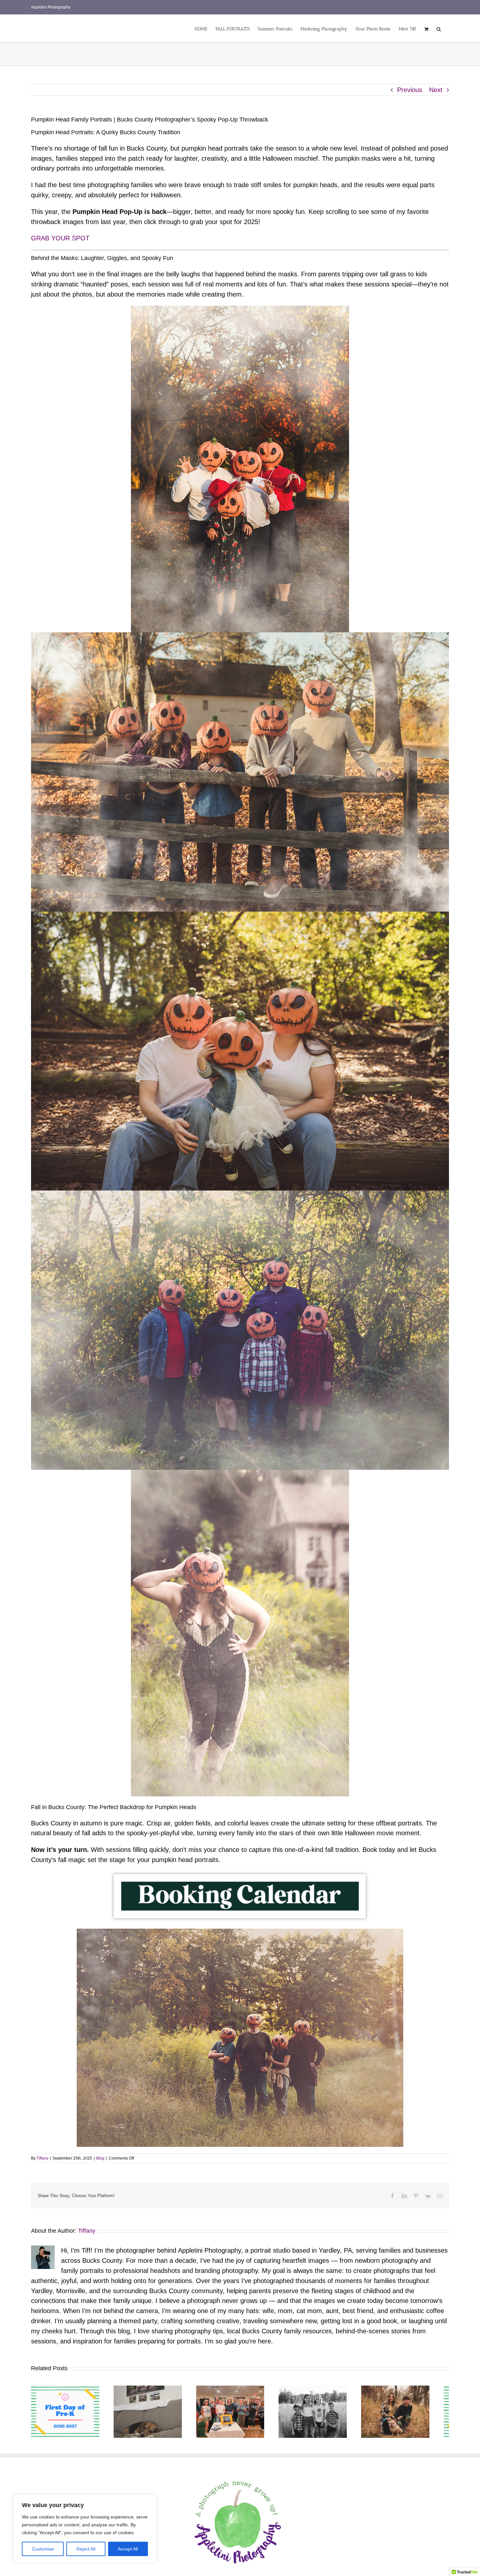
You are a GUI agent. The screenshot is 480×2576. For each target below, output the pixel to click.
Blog (100, 2158)
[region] (85, 2529)
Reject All (86, 2549)
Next (436, 90)
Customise (43, 2549)
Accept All (128, 2549)
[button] (439, 28)
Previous (410, 90)
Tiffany (42, 2158)
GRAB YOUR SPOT (60, 238)
